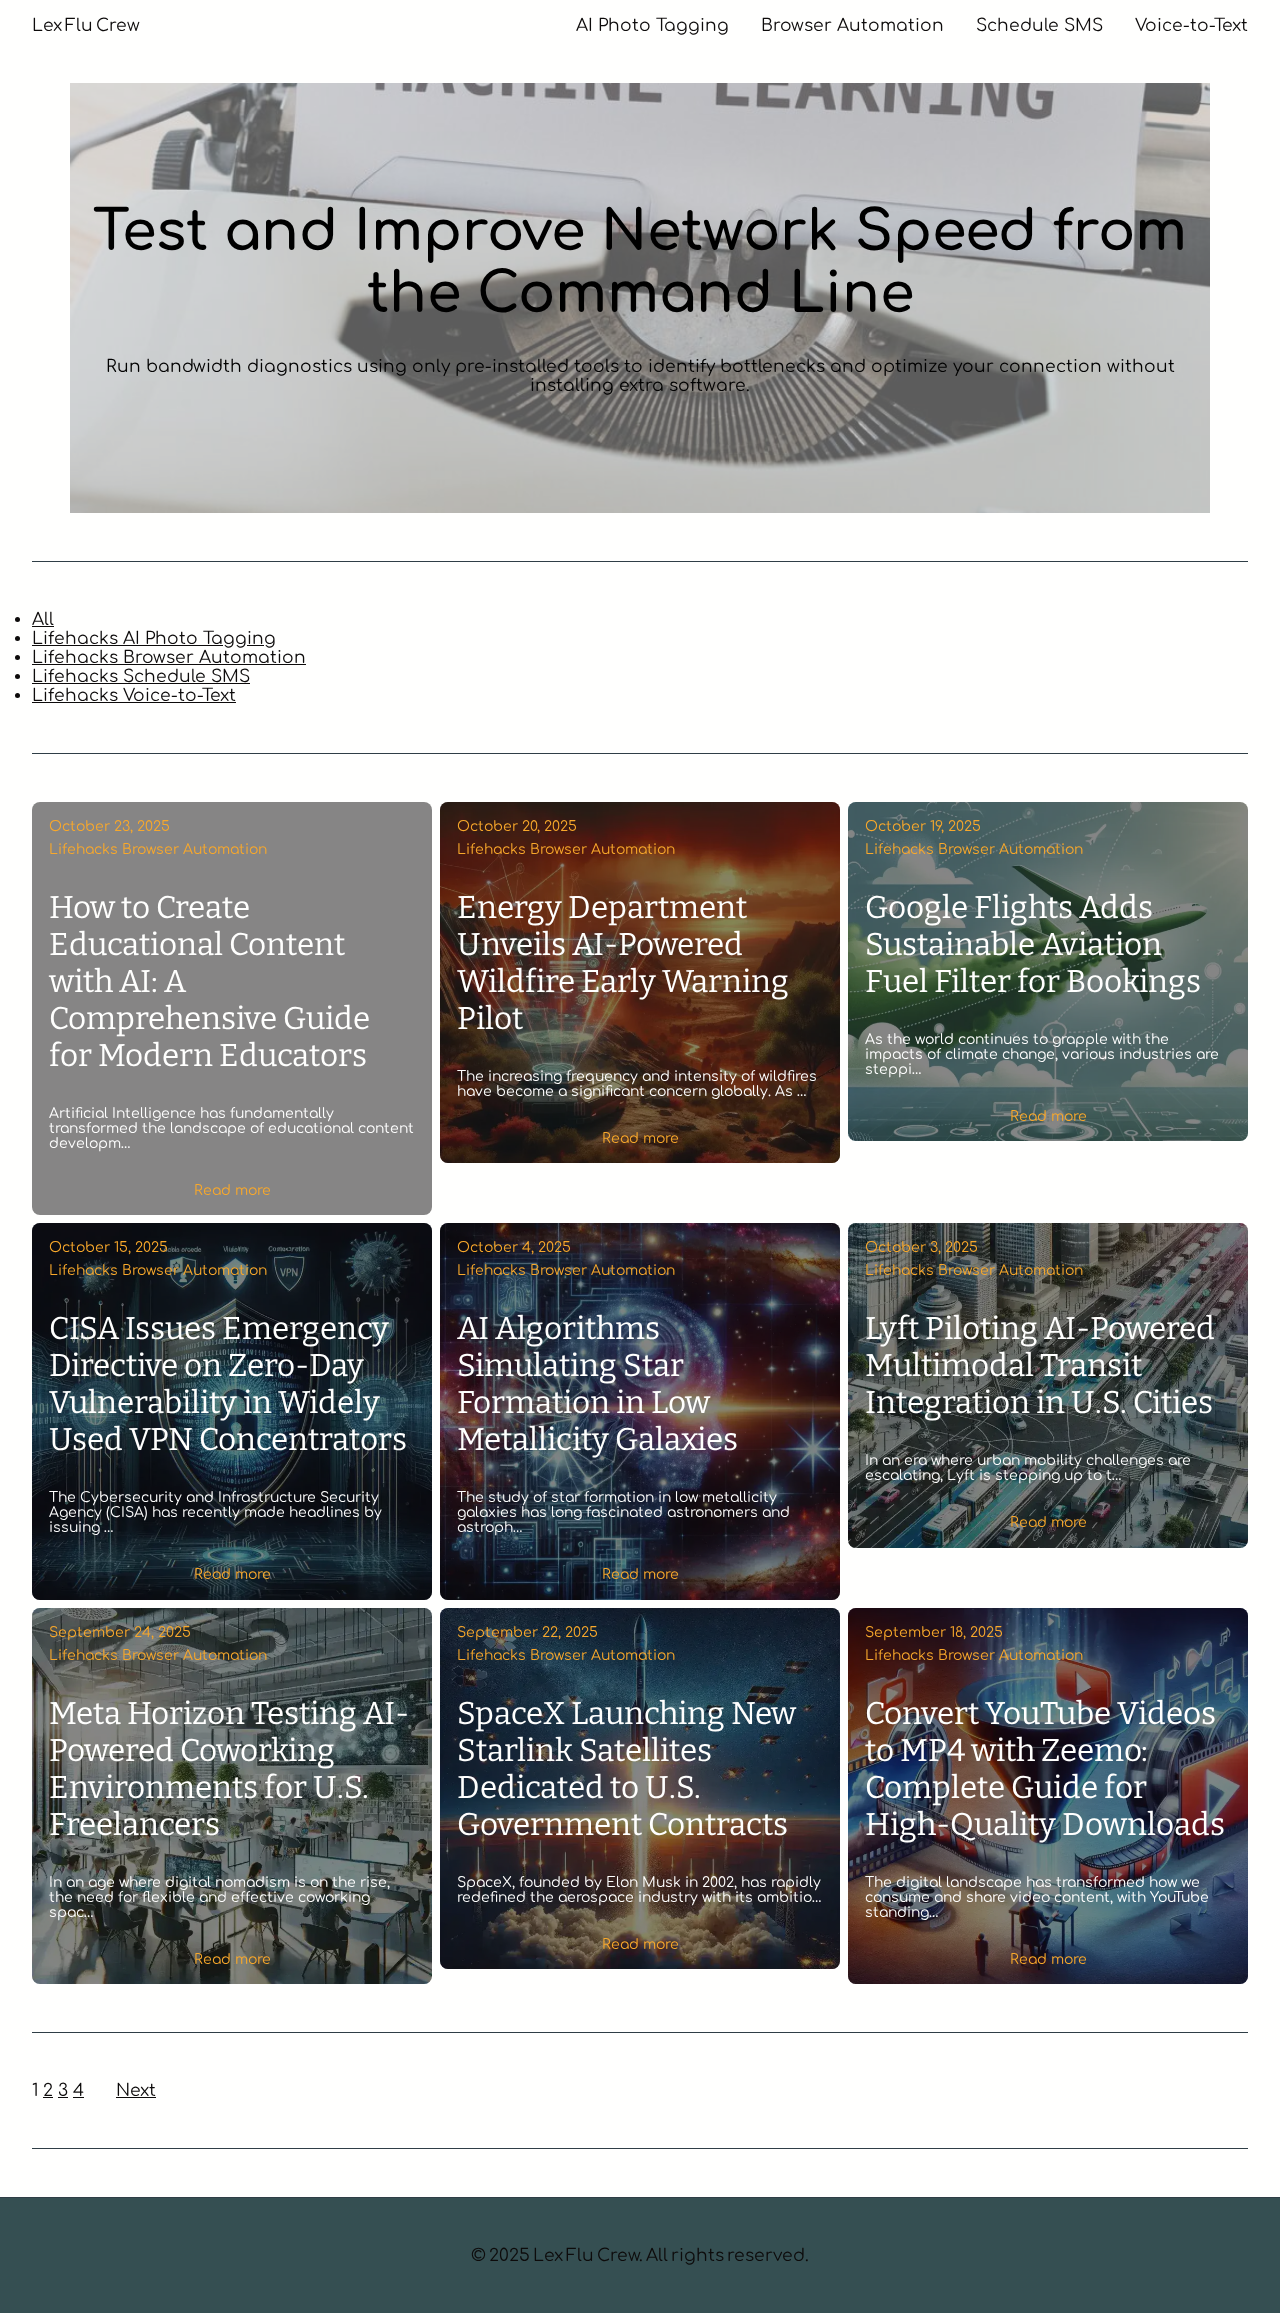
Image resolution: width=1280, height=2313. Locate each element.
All (43, 619)
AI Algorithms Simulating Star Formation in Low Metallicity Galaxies (597, 1384)
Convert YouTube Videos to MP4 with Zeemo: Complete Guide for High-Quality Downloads (1045, 1769)
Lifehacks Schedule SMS (141, 676)
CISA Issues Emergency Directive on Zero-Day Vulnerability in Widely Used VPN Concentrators (228, 1384)
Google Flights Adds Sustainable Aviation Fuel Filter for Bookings (1033, 944)
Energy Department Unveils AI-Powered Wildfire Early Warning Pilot (623, 963)
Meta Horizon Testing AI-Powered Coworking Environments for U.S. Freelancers (229, 1769)
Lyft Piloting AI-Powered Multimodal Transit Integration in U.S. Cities (1040, 1365)
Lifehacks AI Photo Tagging (154, 638)
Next (136, 2090)
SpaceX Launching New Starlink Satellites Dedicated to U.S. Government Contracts (626, 1769)
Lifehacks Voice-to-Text (134, 695)
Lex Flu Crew (86, 25)
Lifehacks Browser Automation (169, 657)
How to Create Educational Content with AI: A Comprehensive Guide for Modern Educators (209, 981)
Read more (232, 1190)
